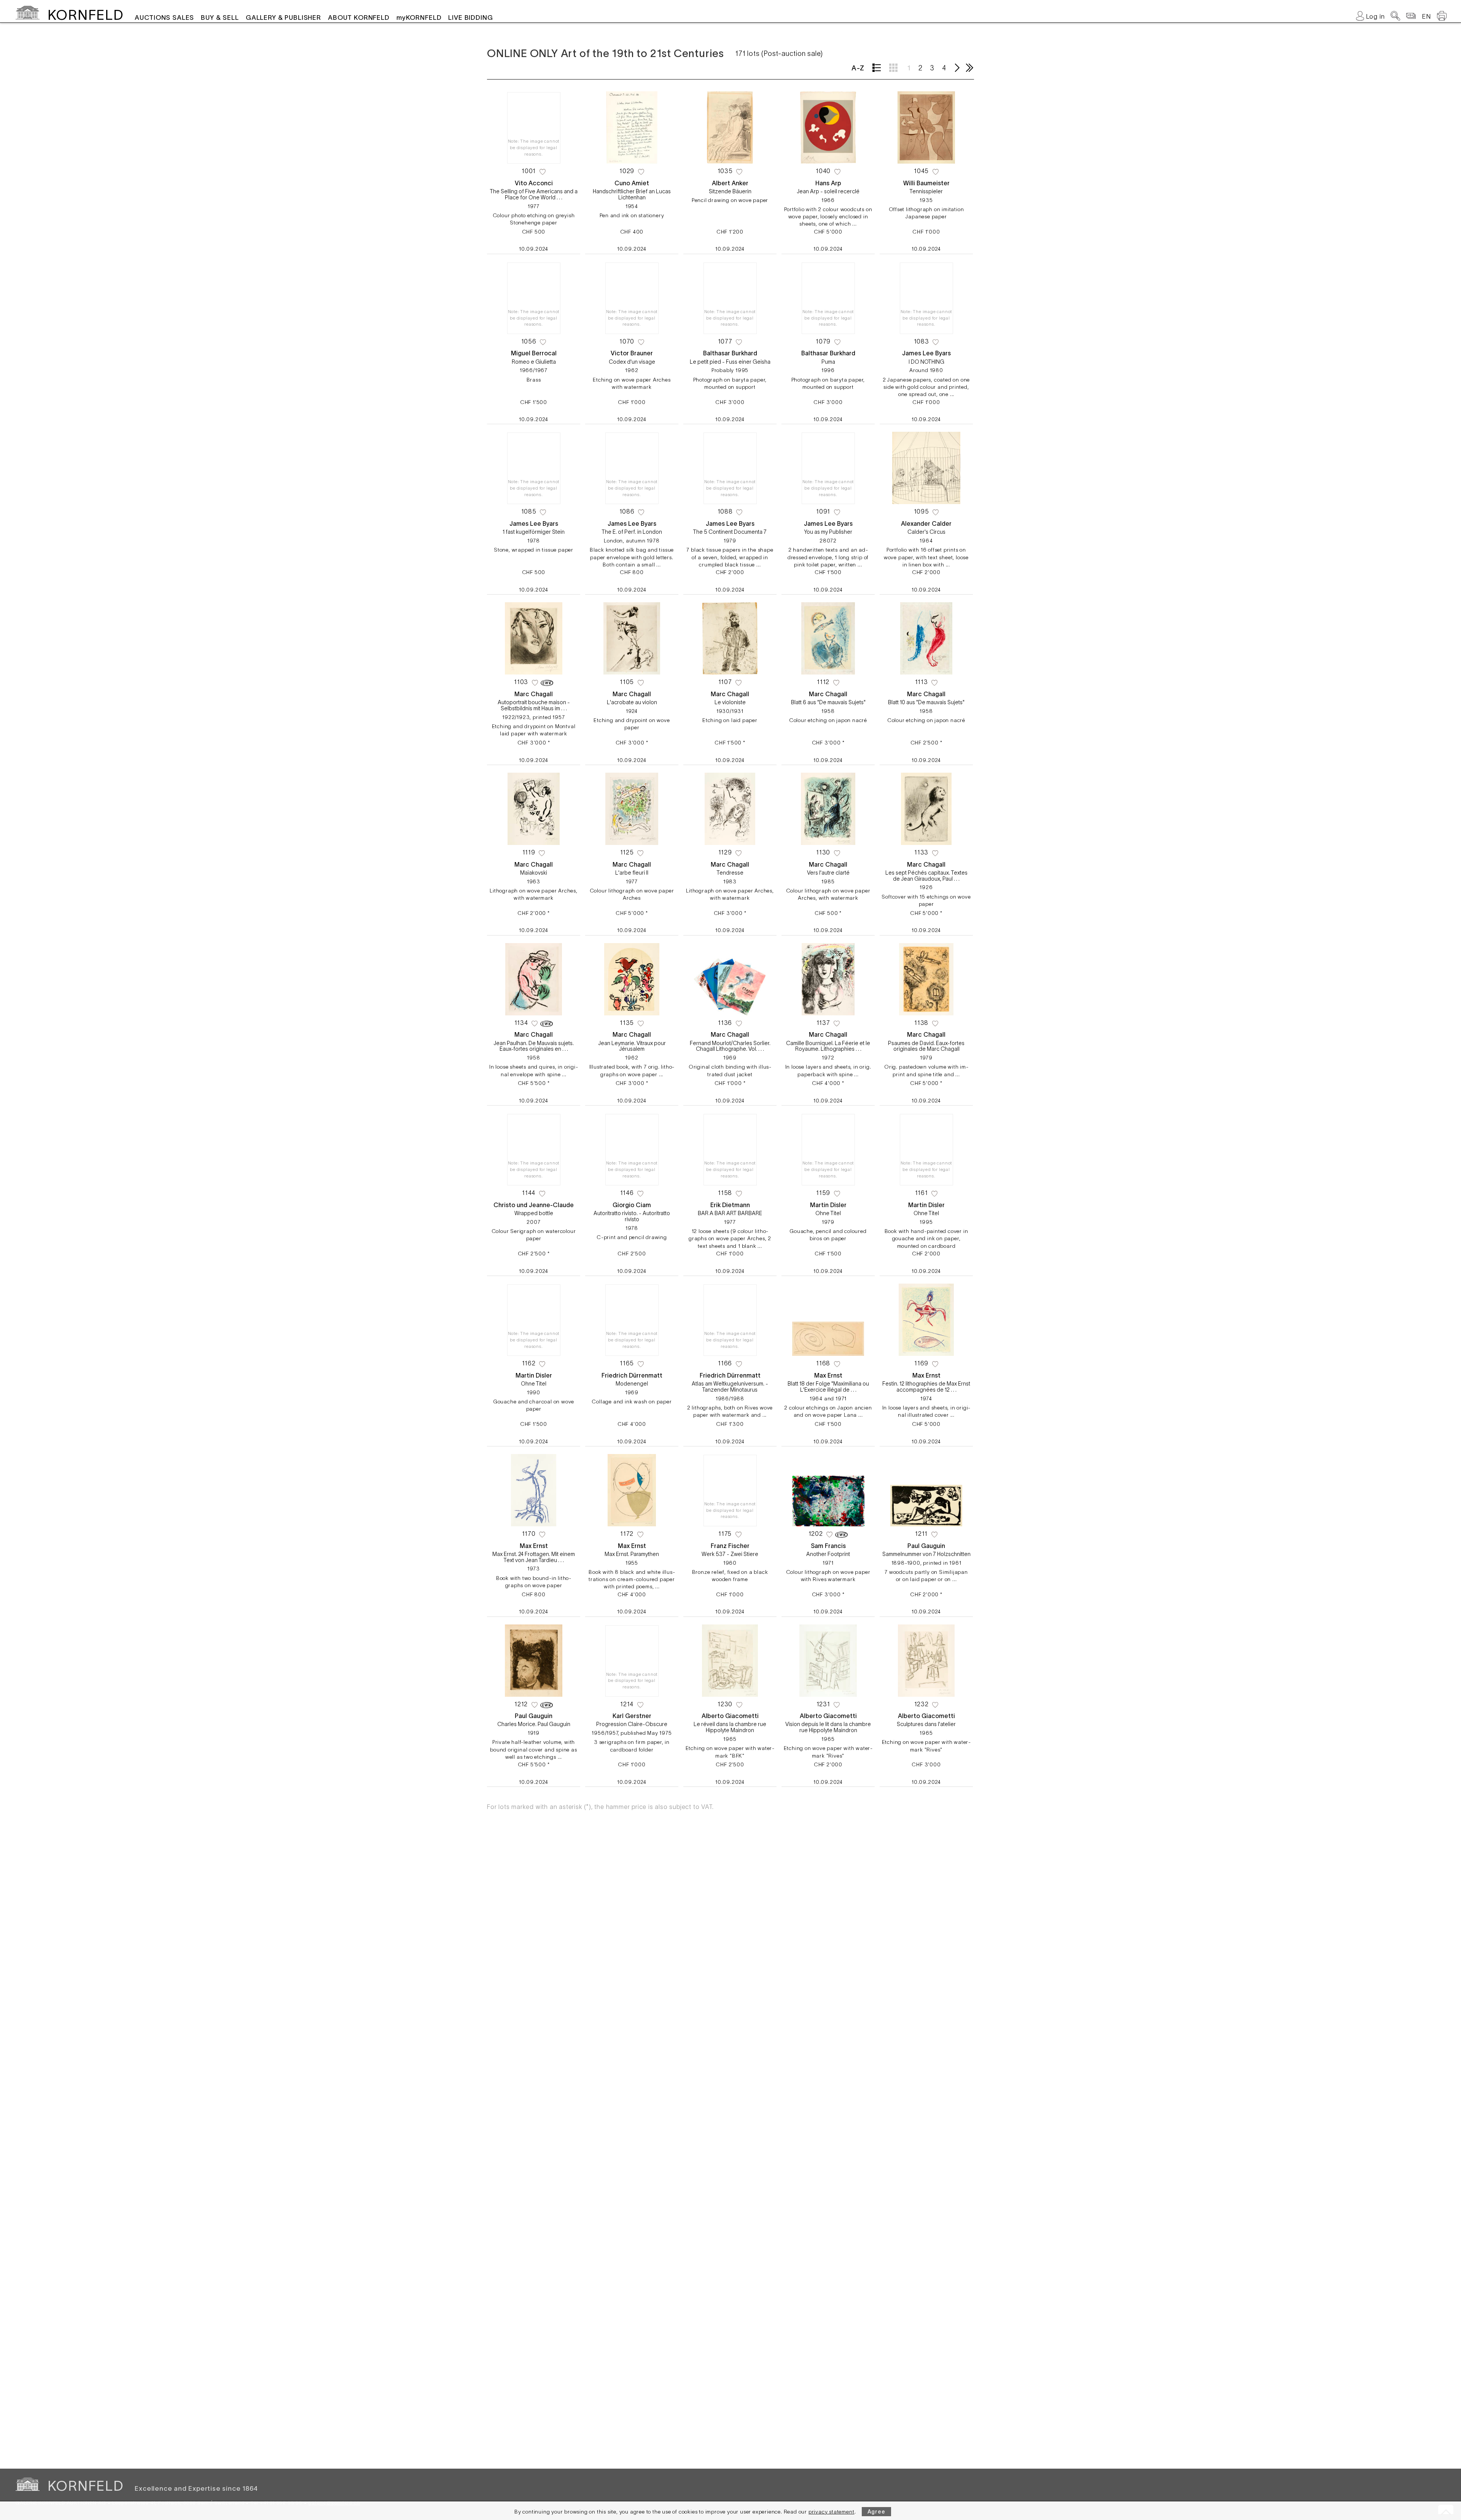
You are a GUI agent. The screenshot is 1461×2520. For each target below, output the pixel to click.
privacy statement (832, 2512)
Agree (876, 2512)
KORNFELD (85, 15)
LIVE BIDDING (470, 17)
